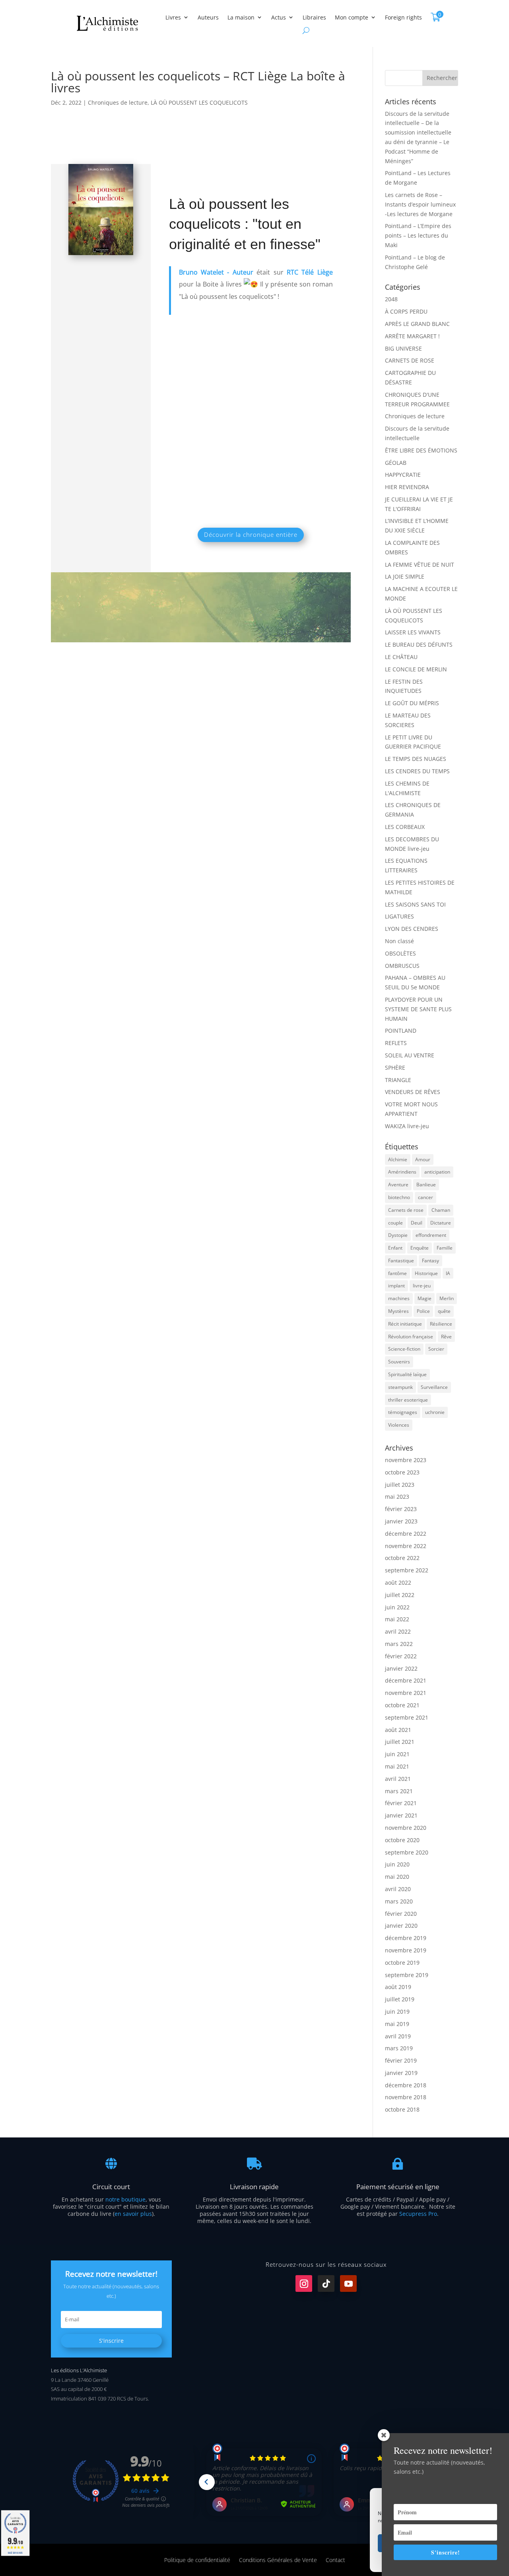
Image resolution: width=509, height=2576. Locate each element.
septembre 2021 (407, 1717)
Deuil (417, 1223)
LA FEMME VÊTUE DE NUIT (420, 565)
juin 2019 (397, 2011)
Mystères (398, 1311)
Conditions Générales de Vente (278, 2559)
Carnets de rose (406, 1210)
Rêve (446, 1337)
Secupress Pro (418, 2214)
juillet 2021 (400, 1742)
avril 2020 (398, 1889)
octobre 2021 (402, 1705)
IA (448, 1273)
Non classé (399, 941)
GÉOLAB (396, 463)
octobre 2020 (402, 1840)
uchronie (435, 1412)
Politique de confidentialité (197, 2559)
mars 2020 (399, 1901)
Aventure (398, 1185)
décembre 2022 (406, 1534)
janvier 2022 (401, 1668)
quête (444, 1311)
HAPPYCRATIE (403, 475)
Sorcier (436, 1349)
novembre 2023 (406, 1460)
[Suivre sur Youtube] (348, 2283)
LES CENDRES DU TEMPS (417, 771)
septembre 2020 (407, 1852)
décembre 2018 (406, 2085)
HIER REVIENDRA (407, 487)
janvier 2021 (401, 1815)
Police (423, 1311)
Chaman (441, 1210)
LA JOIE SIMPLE (405, 576)
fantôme (397, 1273)
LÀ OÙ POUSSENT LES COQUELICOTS (199, 102)
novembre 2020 (406, 1828)
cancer (425, 1197)
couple (395, 1223)
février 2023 (401, 1509)
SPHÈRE (395, 1068)
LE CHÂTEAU (401, 657)
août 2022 (398, 1582)
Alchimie (398, 1159)
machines (399, 1298)
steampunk (400, 1387)
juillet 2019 (400, 1999)
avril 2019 (398, 2036)
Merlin (447, 1298)
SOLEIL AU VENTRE (410, 1055)
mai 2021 (397, 1766)
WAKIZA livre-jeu (407, 1126)
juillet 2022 (400, 1595)
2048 (391, 299)
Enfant (395, 1248)
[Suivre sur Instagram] (304, 2283)
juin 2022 (397, 1607)
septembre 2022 (407, 1570)
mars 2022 (399, 1644)
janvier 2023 (401, 1521)
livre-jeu (422, 1286)
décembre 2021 (406, 1680)
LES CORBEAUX (405, 827)
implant (396, 1286)
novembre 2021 (406, 1693)
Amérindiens (402, 1172)
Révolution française (411, 1337)
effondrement (431, 1235)
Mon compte (352, 17)
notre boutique (125, 2199)
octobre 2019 (402, 1963)
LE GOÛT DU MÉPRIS (412, 703)
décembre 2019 (406, 1938)
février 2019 (401, 2060)
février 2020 (401, 1914)
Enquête (420, 1248)
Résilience (441, 1324)
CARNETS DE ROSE (410, 360)
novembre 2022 (406, 1546)
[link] (216, 272)
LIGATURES (399, 916)
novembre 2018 (406, 2097)
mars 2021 (399, 1791)
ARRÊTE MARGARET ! (412, 336)
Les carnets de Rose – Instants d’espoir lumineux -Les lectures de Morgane (420, 204)
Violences (399, 1425)
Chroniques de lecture (118, 102)
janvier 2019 (401, 2073)
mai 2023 (397, 1497)
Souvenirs (399, 1362)
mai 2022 (397, 1619)
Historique (426, 1273)
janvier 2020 (401, 1926)
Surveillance (434, 1387)
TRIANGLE (398, 1080)
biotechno (399, 1197)
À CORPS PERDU (406, 311)
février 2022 (401, 1656)
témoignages (403, 1412)
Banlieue (426, 1185)
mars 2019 (399, 2048)
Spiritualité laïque (407, 1374)
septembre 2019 (407, 1975)
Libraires (314, 17)
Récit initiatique (405, 1324)
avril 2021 (398, 1779)
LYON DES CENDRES (412, 929)
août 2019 (398, 1987)
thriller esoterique (408, 1400)
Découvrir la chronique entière (251, 534)
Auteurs (208, 17)
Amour (423, 1159)
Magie (424, 1298)
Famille (445, 1248)
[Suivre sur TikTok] (326, 2283)
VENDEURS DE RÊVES (413, 1092)
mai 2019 (397, 2024)
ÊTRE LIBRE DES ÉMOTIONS (421, 450)
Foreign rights (403, 17)
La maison (241, 17)
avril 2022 (398, 1631)
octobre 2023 (402, 1472)
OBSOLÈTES (400, 953)
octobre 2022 (402, 1558)
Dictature (441, 1223)
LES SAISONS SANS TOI (415, 904)
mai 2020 (397, 1877)
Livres (173, 17)
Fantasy (430, 1261)
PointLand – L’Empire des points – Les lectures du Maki (418, 235)
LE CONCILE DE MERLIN (416, 669)
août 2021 (398, 1730)
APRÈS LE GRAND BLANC (417, 324)
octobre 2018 (402, 2109)
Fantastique (401, 1261)
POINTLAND (401, 1031)
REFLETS (396, 1043)
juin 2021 (397, 1754)
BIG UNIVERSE (403, 348)
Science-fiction (404, 1349)
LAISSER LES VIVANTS (413, 632)
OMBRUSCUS (402, 966)
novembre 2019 (406, 1950)
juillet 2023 (400, 1485)
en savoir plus (133, 2214)
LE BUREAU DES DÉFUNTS (419, 644)
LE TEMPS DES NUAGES (416, 759)
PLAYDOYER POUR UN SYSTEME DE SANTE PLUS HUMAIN (418, 1009)
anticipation (437, 1172)
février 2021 (401, 1803)
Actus (279, 17)
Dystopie (398, 1235)
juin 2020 (397, 1864)
